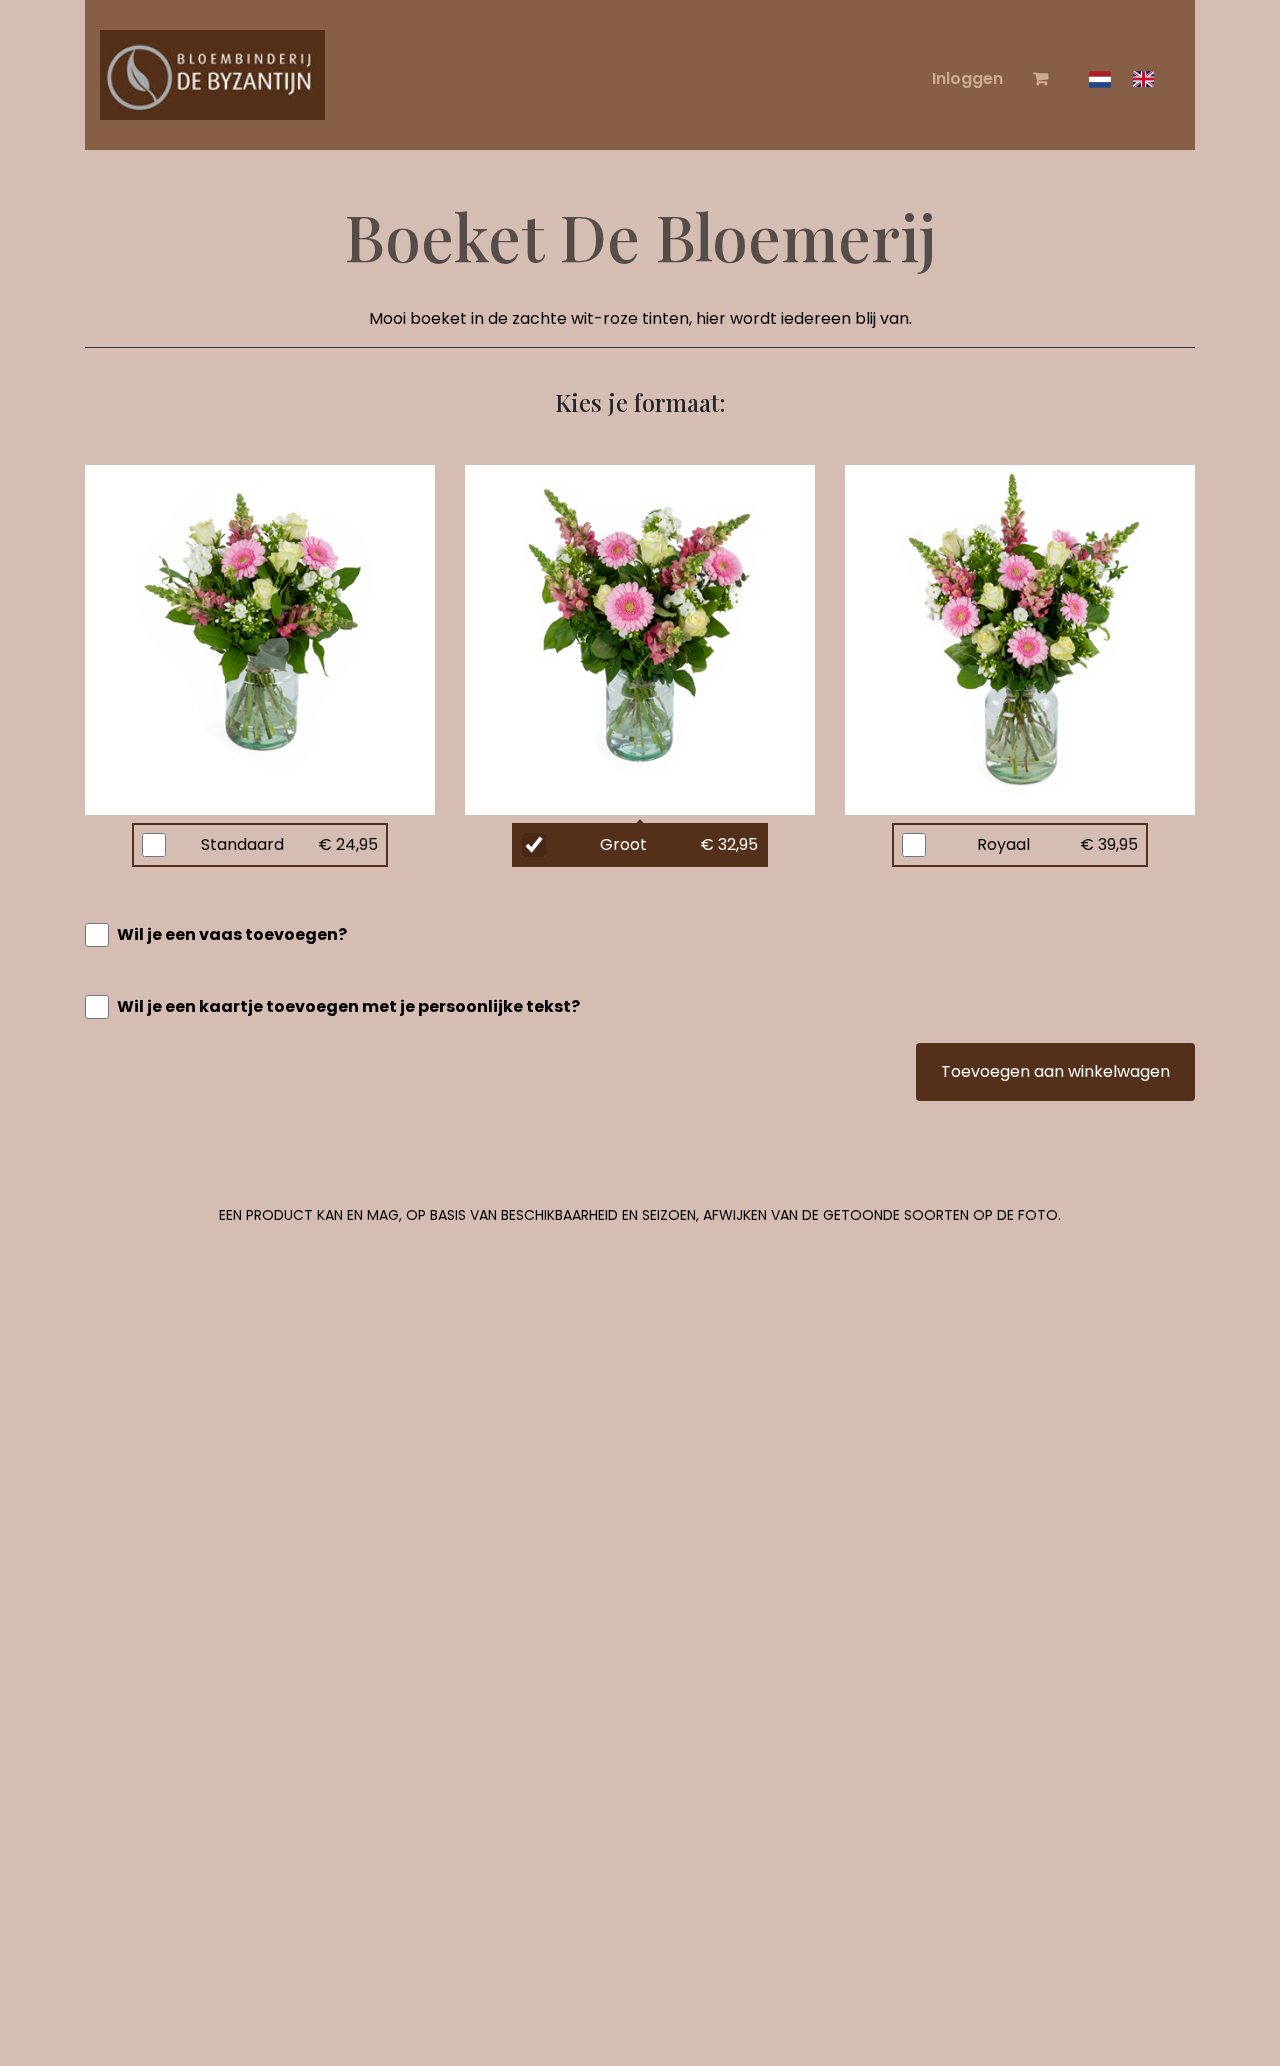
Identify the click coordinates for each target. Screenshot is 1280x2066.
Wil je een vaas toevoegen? (232, 934)
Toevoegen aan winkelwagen (1055, 1071)
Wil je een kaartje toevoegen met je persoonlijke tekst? (348, 1006)
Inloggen (967, 78)
